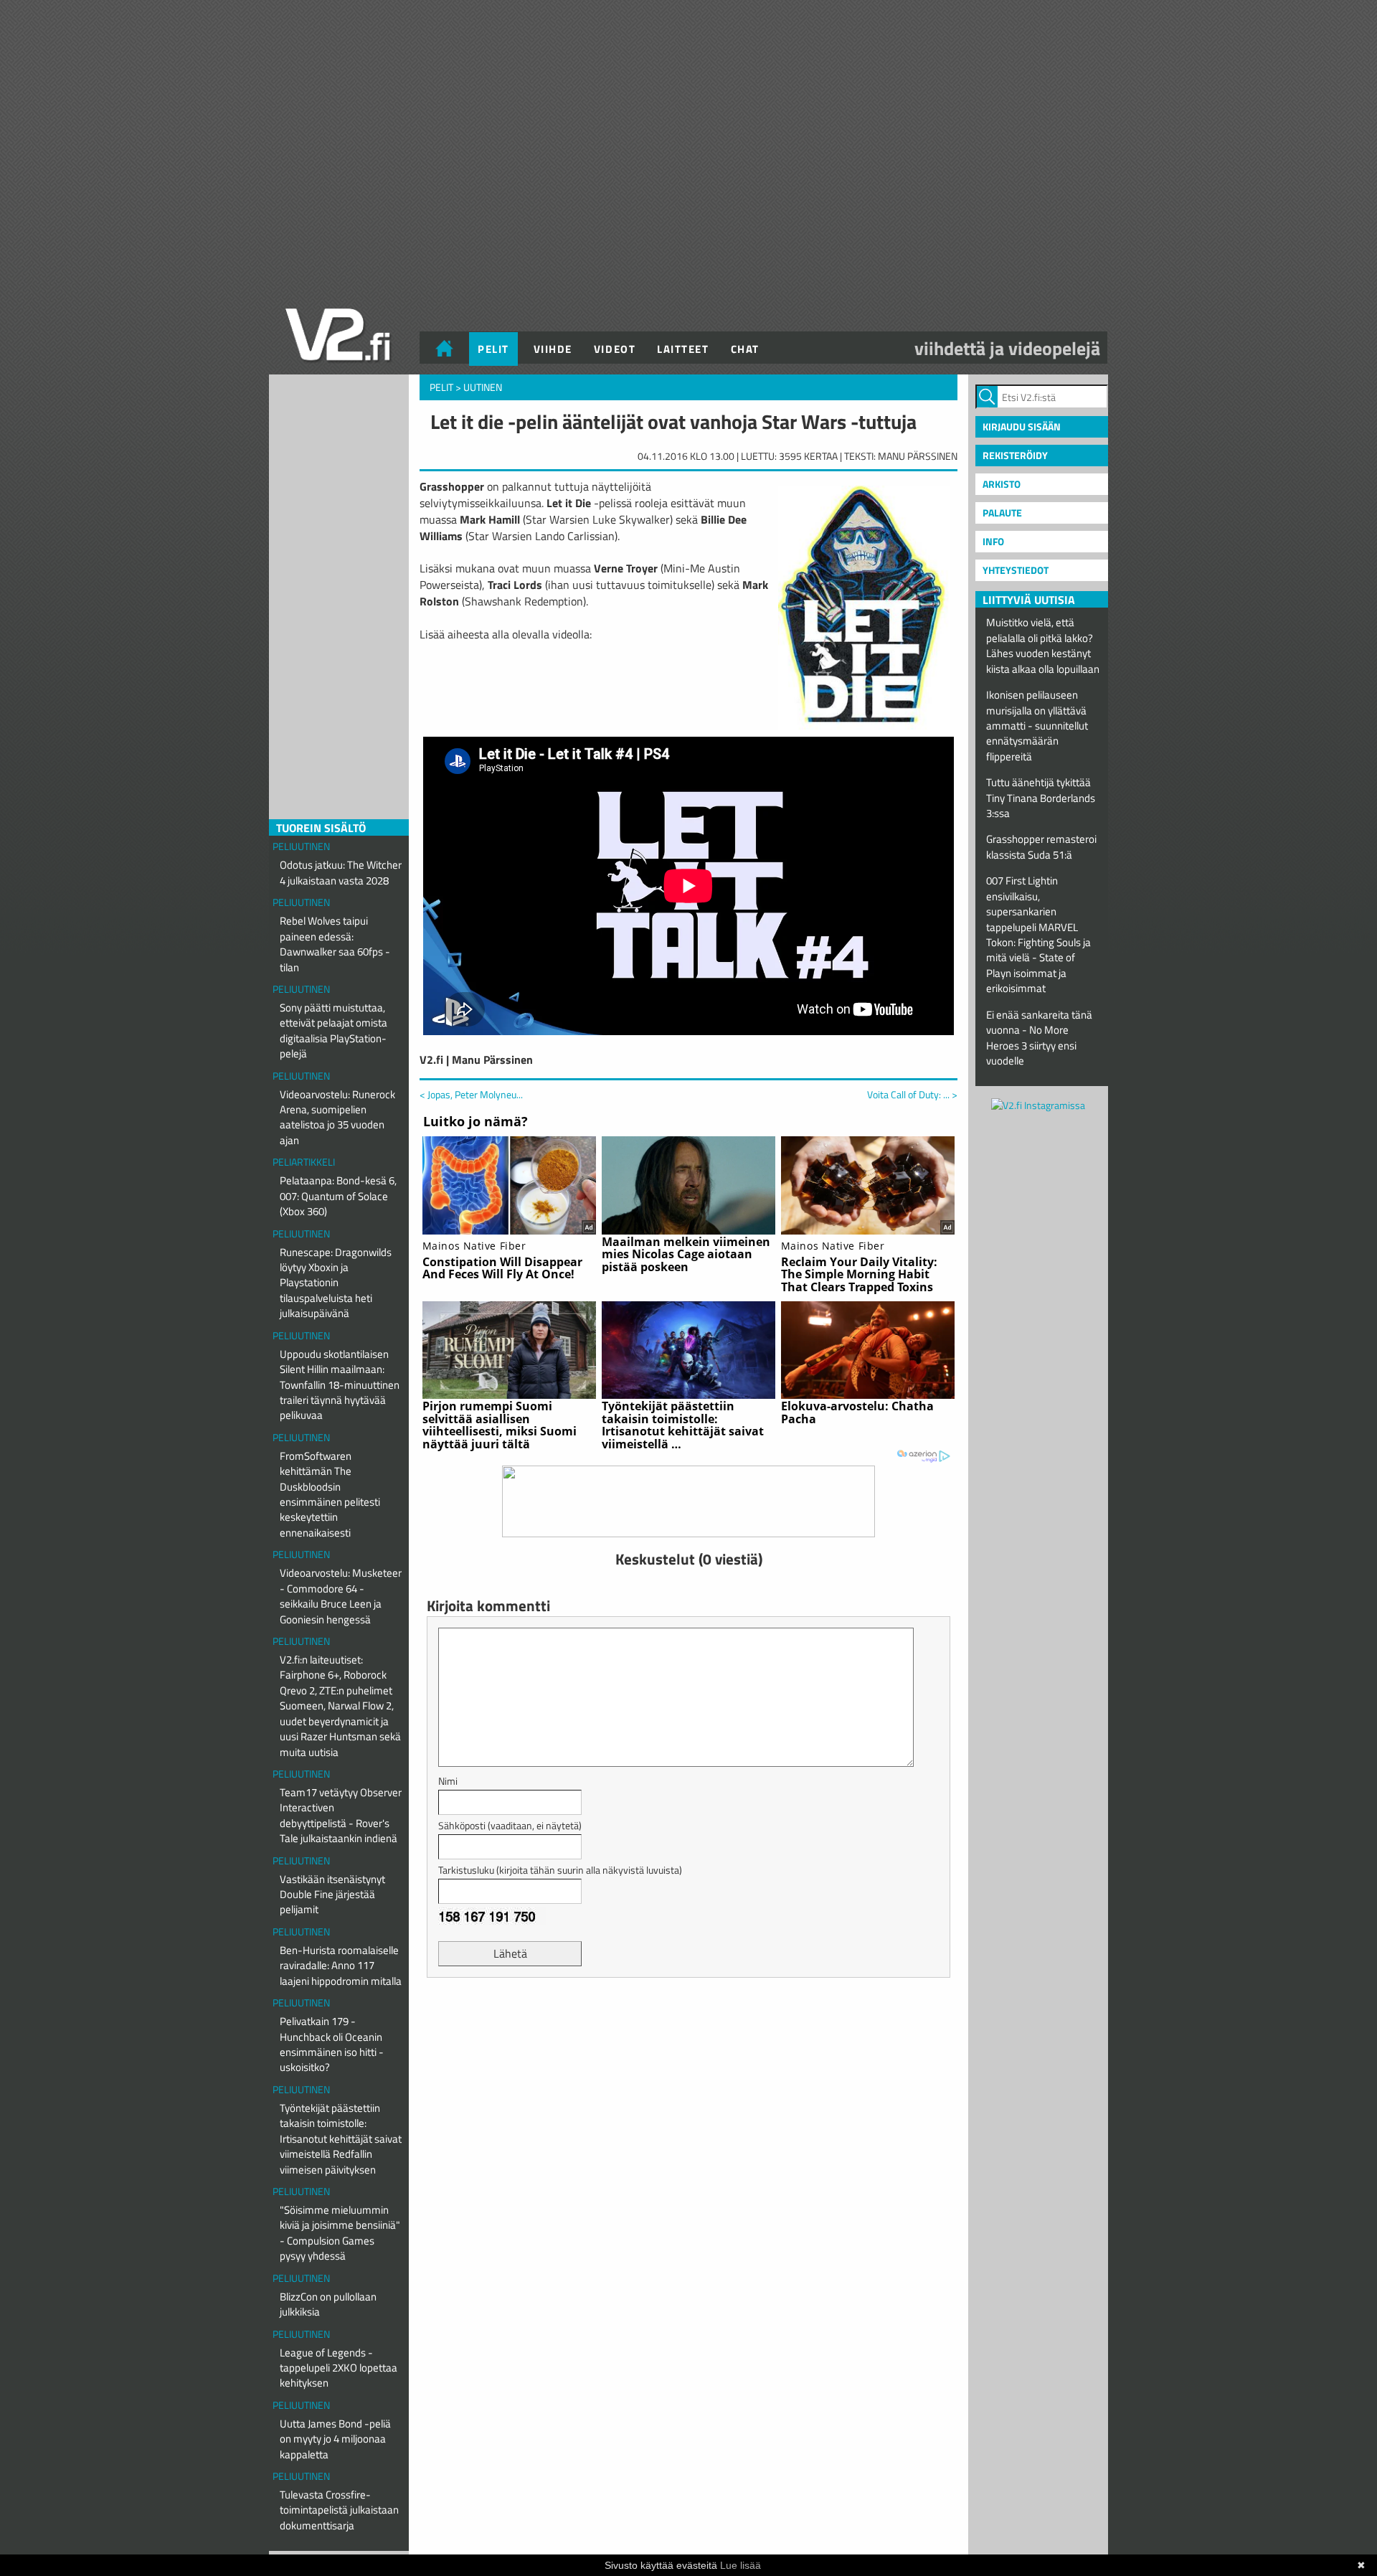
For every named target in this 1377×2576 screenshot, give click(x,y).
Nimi (448, 1781)
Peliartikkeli (304, 1162)
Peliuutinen (301, 846)
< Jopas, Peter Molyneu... (471, 1094)
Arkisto (1002, 484)
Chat (745, 349)
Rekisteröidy (1015, 455)
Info (993, 541)
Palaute (1002, 513)
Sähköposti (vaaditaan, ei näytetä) (510, 1825)
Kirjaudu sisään (1022, 426)
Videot (615, 349)
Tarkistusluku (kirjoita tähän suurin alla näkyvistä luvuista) (560, 1870)
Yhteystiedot (1016, 570)
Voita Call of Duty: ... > (912, 1095)
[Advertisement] (688, 2024)
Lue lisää (740, 2565)
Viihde (553, 349)
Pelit (493, 349)
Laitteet (683, 349)
